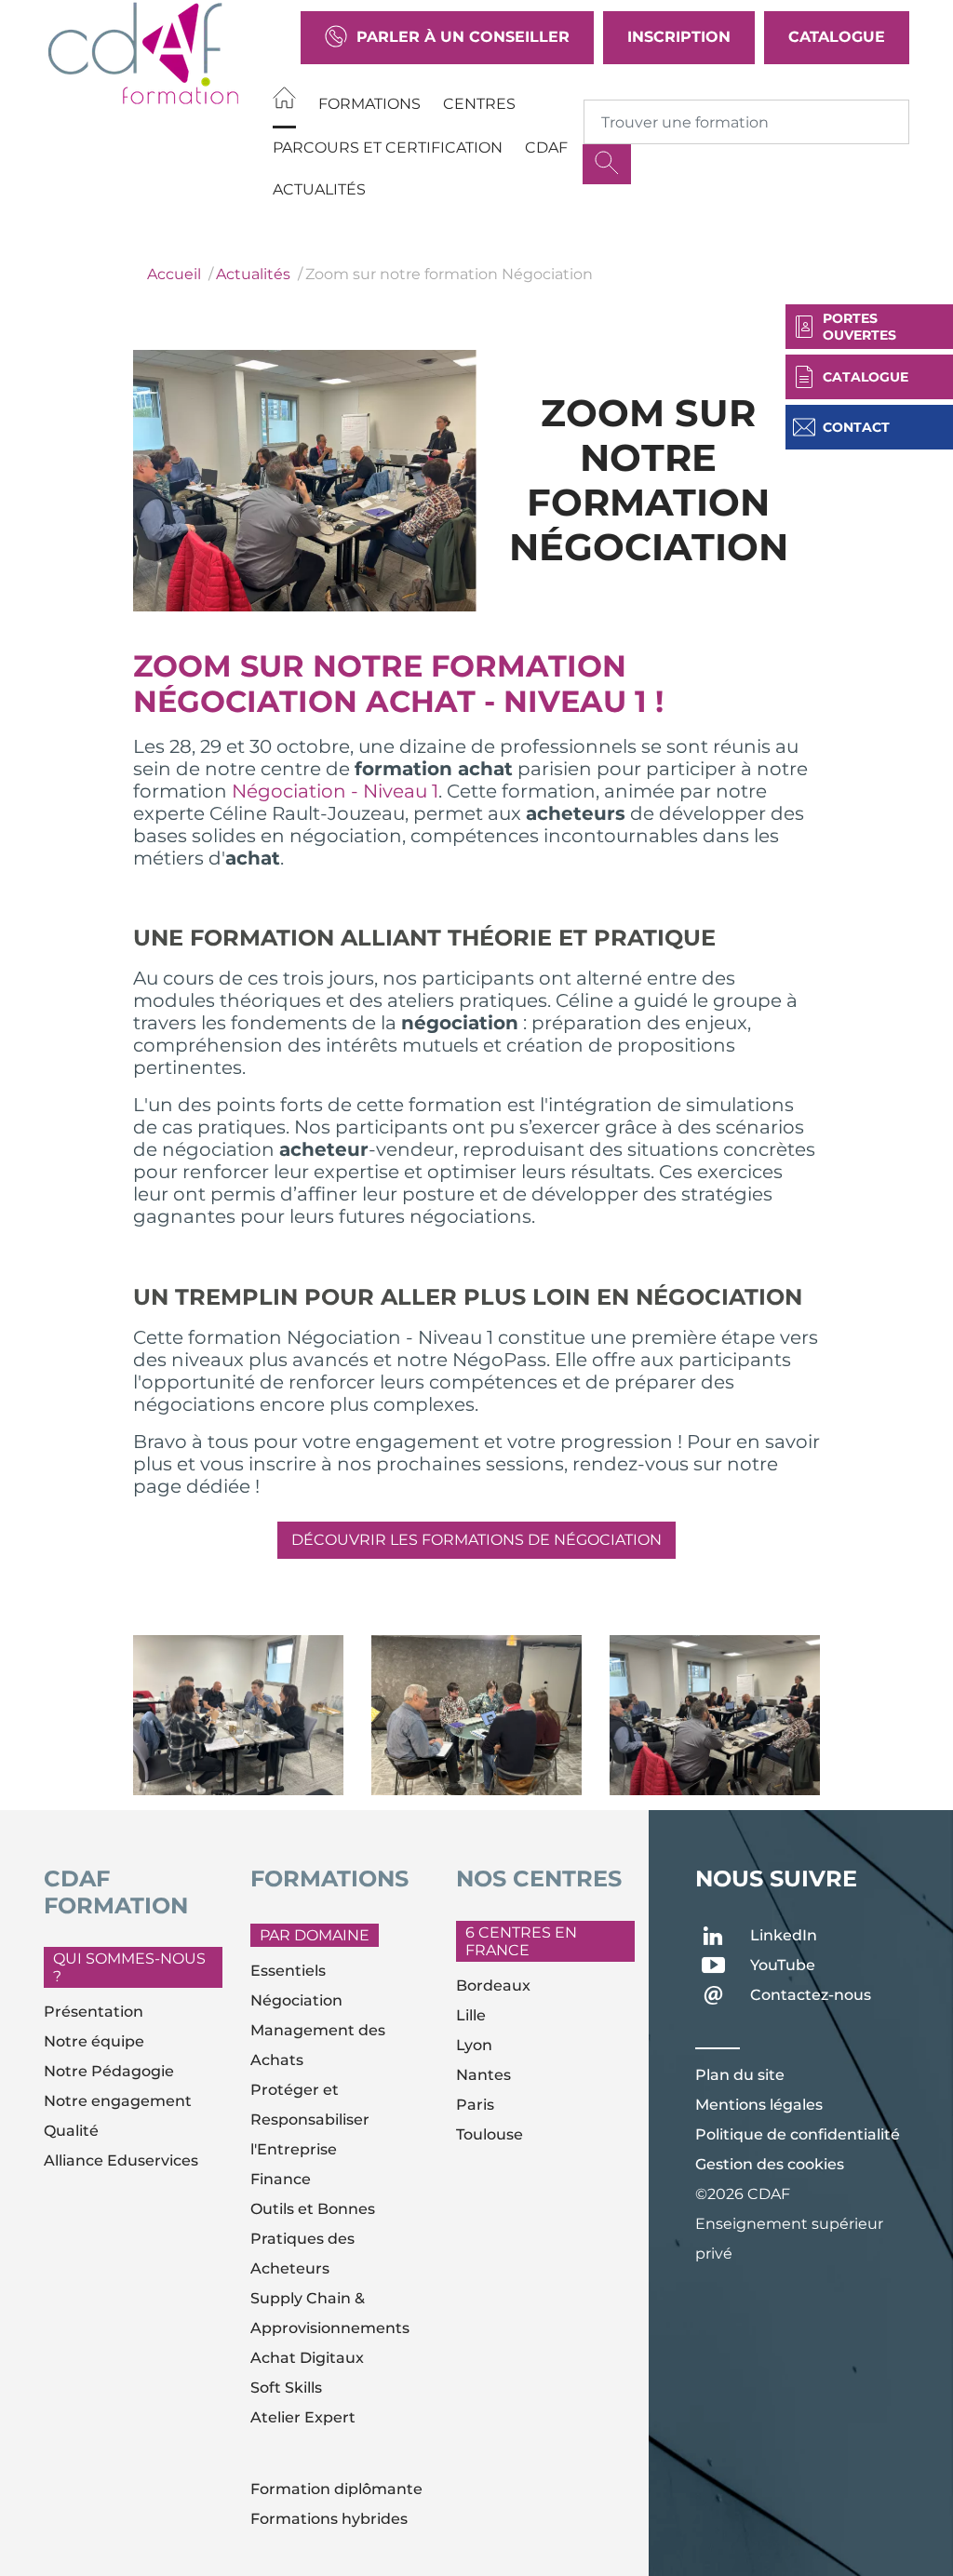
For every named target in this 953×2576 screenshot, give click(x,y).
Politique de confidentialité (798, 2134)
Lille (471, 2015)
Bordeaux (493, 1986)
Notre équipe (94, 2041)
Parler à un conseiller (463, 37)
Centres (479, 104)
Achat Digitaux (307, 2358)
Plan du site (740, 2075)
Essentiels (288, 1971)
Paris (475, 2105)
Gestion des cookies (770, 2164)
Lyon (474, 2045)
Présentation (94, 2012)
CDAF (546, 148)
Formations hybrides (329, 2519)
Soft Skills (286, 2388)
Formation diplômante (336, 2489)
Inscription (679, 37)
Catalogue (837, 37)
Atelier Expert (303, 2417)
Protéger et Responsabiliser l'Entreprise (310, 2120)
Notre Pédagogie (109, 2071)
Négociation (296, 2000)
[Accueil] (284, 101)
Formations (369, 104)
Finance (281, 2179)
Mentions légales (759, 2105)
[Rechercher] (607, 164)
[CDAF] (143, 53)
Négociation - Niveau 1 (335, 791)
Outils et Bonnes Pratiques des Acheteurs (313, 2239)
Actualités (319, 189)
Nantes (483, 2075)
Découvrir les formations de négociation (476, 1540)
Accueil (174, 274)
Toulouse (490, 2134)
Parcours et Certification (388, 148)
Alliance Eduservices (121, 2160)
